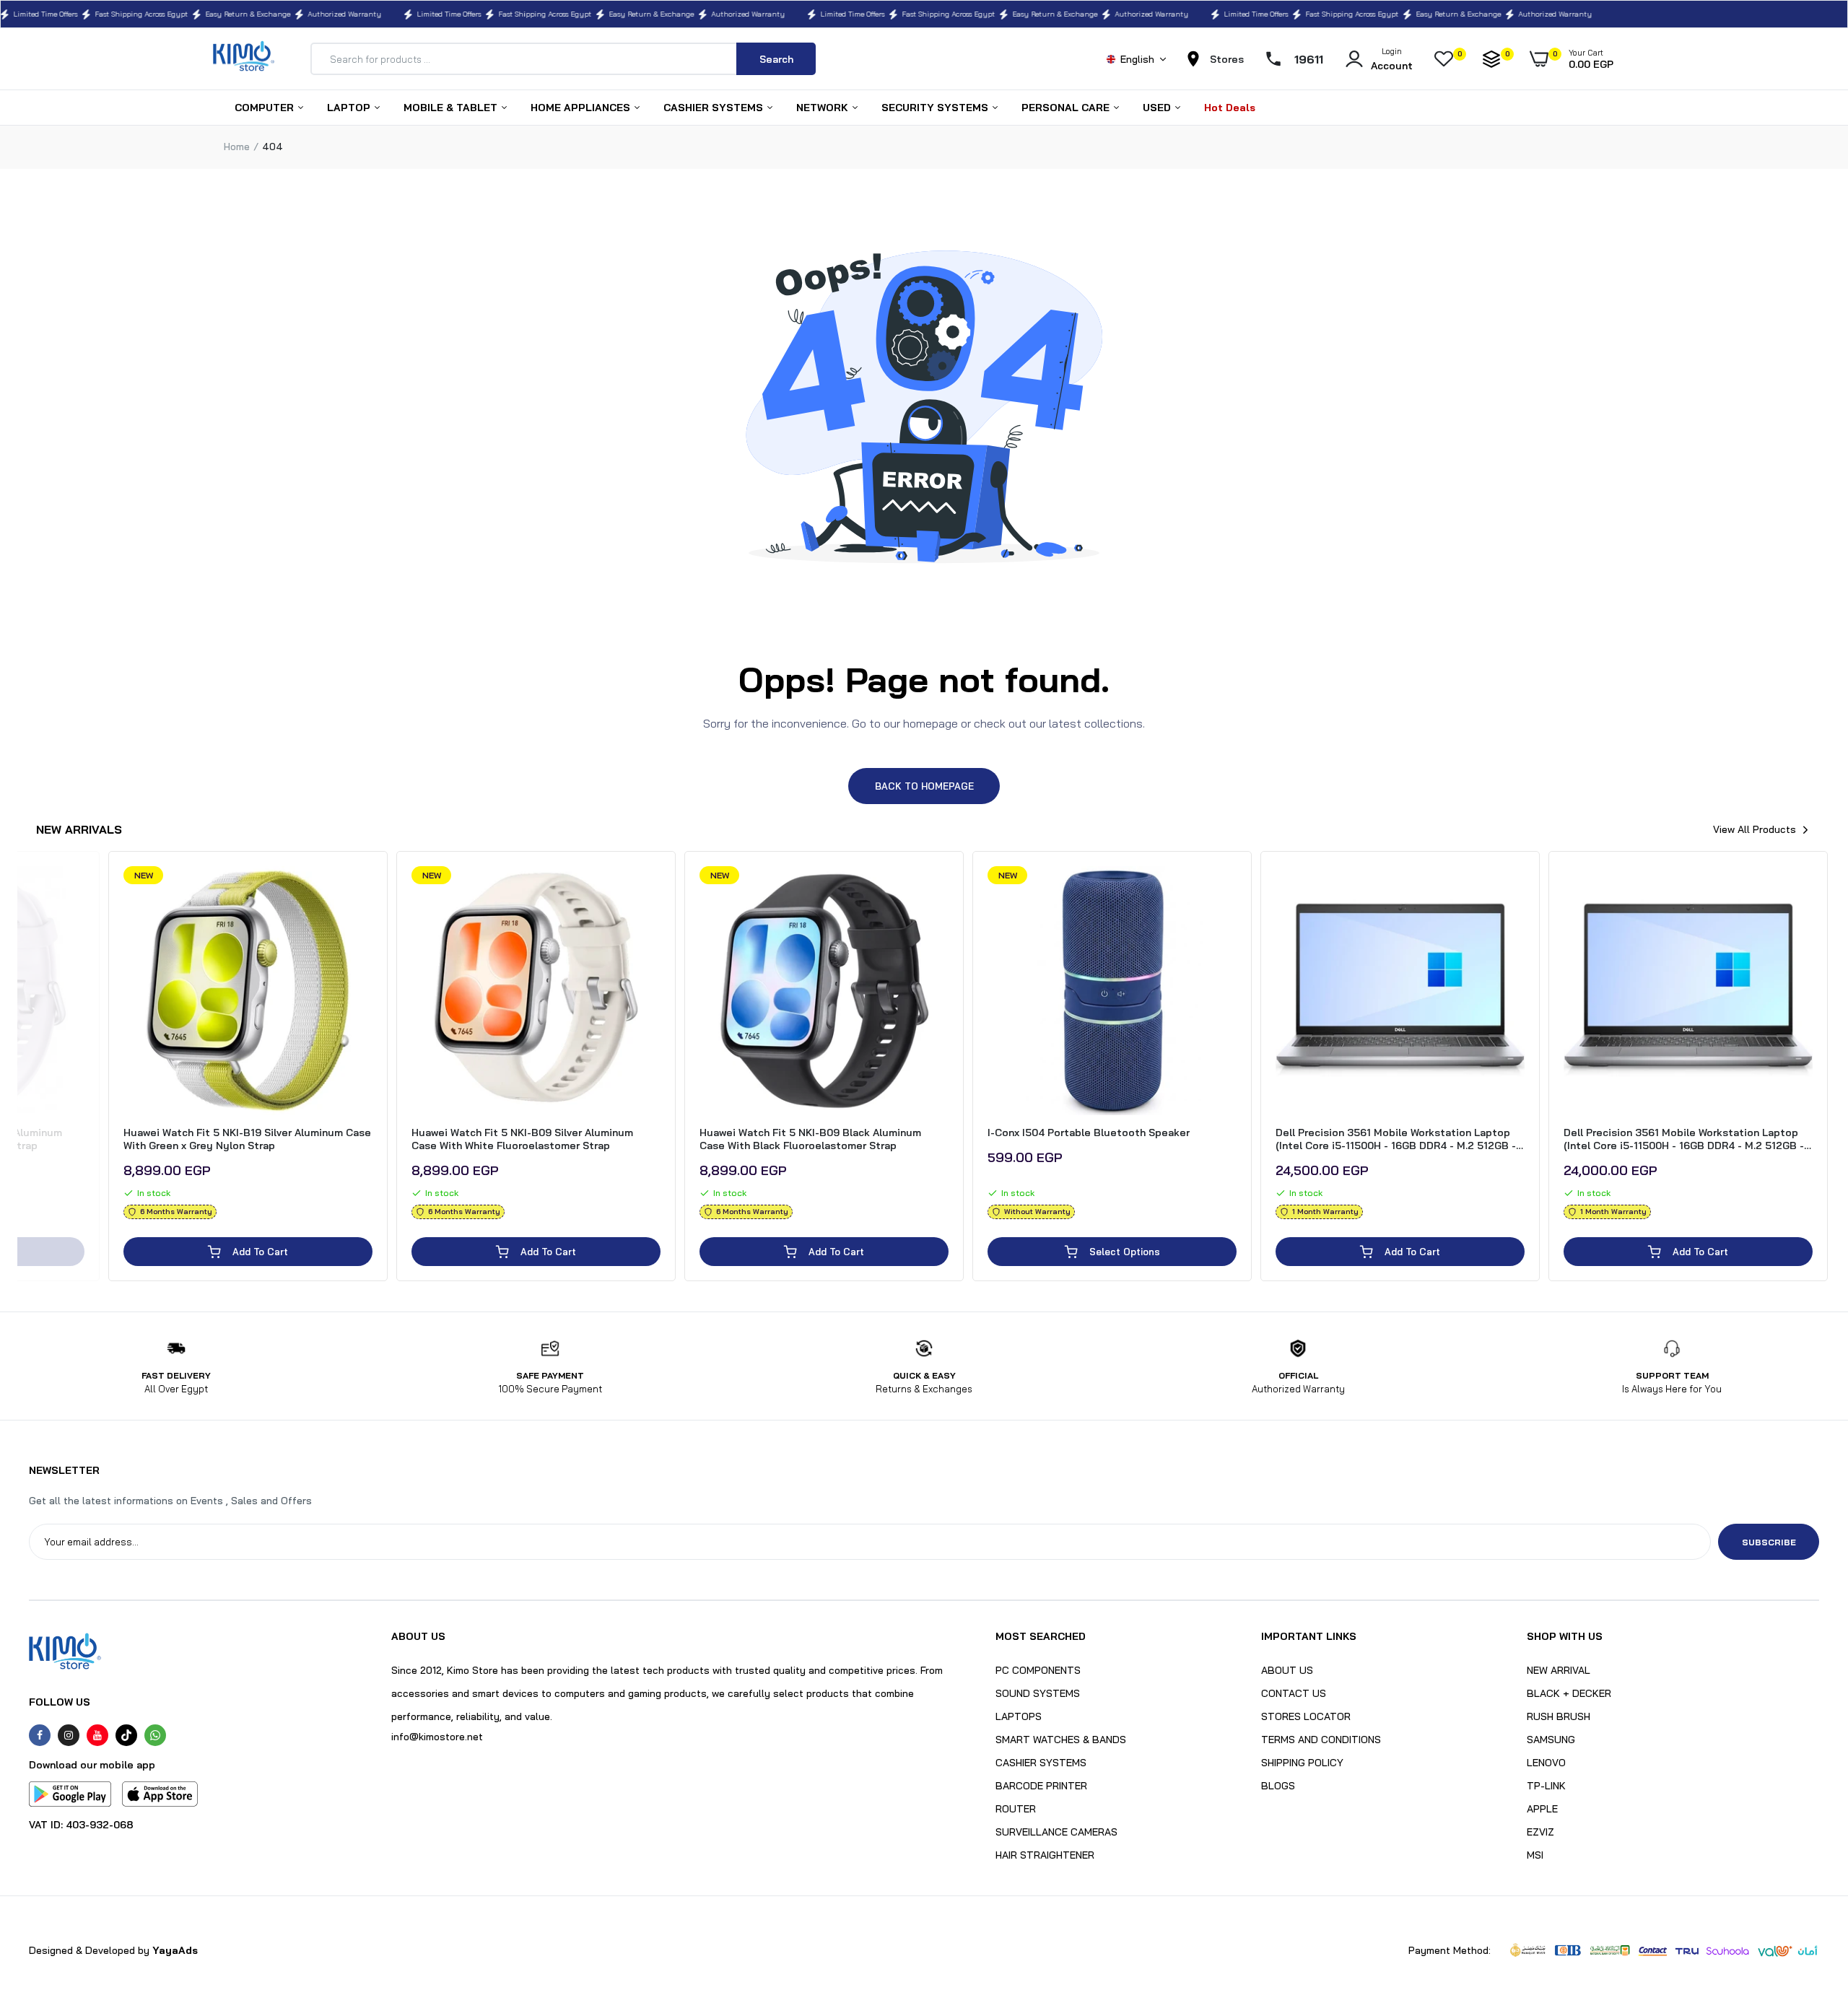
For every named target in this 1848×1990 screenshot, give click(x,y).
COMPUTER (266, 108)
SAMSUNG (1551, 1740)
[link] (71, 890)
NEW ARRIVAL (1559, 1670)
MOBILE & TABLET (452, 108)
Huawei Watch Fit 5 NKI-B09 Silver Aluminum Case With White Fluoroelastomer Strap (522, 1139)
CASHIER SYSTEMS (715, 108)
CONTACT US (1294, 1693)
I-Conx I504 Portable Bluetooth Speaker (1089, 1133)
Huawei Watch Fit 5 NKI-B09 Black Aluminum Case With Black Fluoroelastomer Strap (810, 1139)
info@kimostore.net (437, 1737)
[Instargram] (69, 1735)
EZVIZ (1540, 1832)
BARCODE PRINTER (1041, 1786)
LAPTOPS (1019, 1716)
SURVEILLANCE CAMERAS (1056, 1832)
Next (1830, 1070)
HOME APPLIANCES (582, 108)
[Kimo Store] (244, 59)
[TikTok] (126, 1735)
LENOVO (1546, 1763)
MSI (1535, 1855)
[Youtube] (97, 1735)
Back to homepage (924, 786)
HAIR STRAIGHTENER (1045, 1855)
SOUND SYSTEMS (1038, 1693)
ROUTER (1016, 1809)
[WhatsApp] (155, 1735)
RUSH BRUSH (1559, 1716)
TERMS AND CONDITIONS (1321, 1740)
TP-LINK (1546, 1786)
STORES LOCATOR (1306, 1716)
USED (1158, 108)
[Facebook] (40, 1735)
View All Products (1755, 829)
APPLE (1542, 1809)
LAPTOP (350, 108)
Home (237, 147)
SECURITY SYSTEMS (936, 108)
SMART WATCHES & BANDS (1061, 1740)
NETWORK (824, 108)
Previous (18, 1070)
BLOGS (1278, 1786)
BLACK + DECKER (1569, 1693)
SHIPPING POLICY (1302, 1763)
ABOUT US (1287, 1670)
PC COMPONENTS (1038, 1670)
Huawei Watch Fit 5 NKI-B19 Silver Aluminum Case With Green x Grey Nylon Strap (247, 1139)
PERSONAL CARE (1067, 108)
